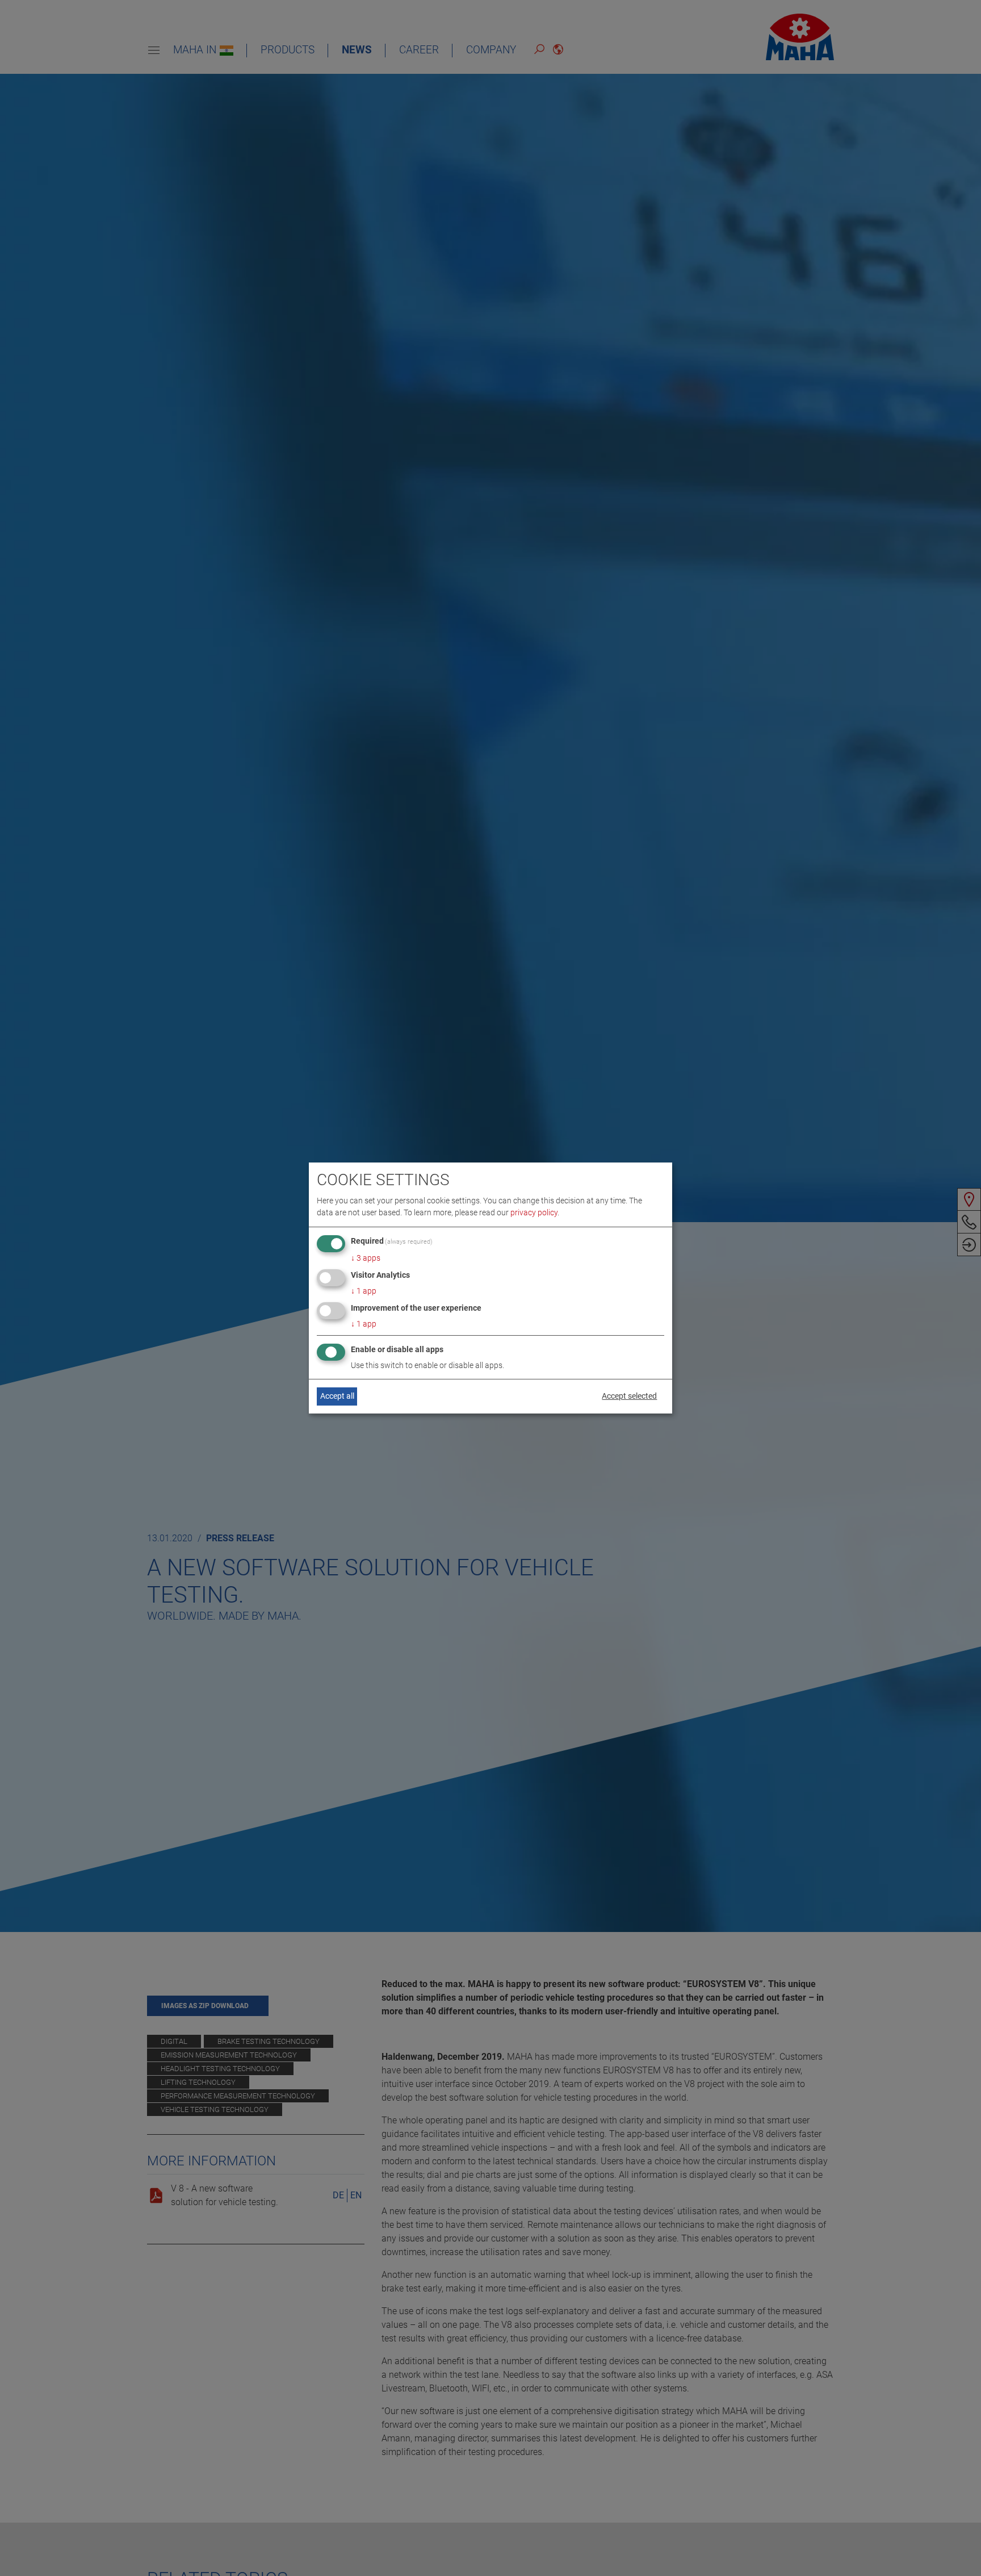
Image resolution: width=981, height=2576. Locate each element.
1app (364, 1291)
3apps (366, 1258)
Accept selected (629, 1396)
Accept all (337, 1396)
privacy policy (534, 1212)
